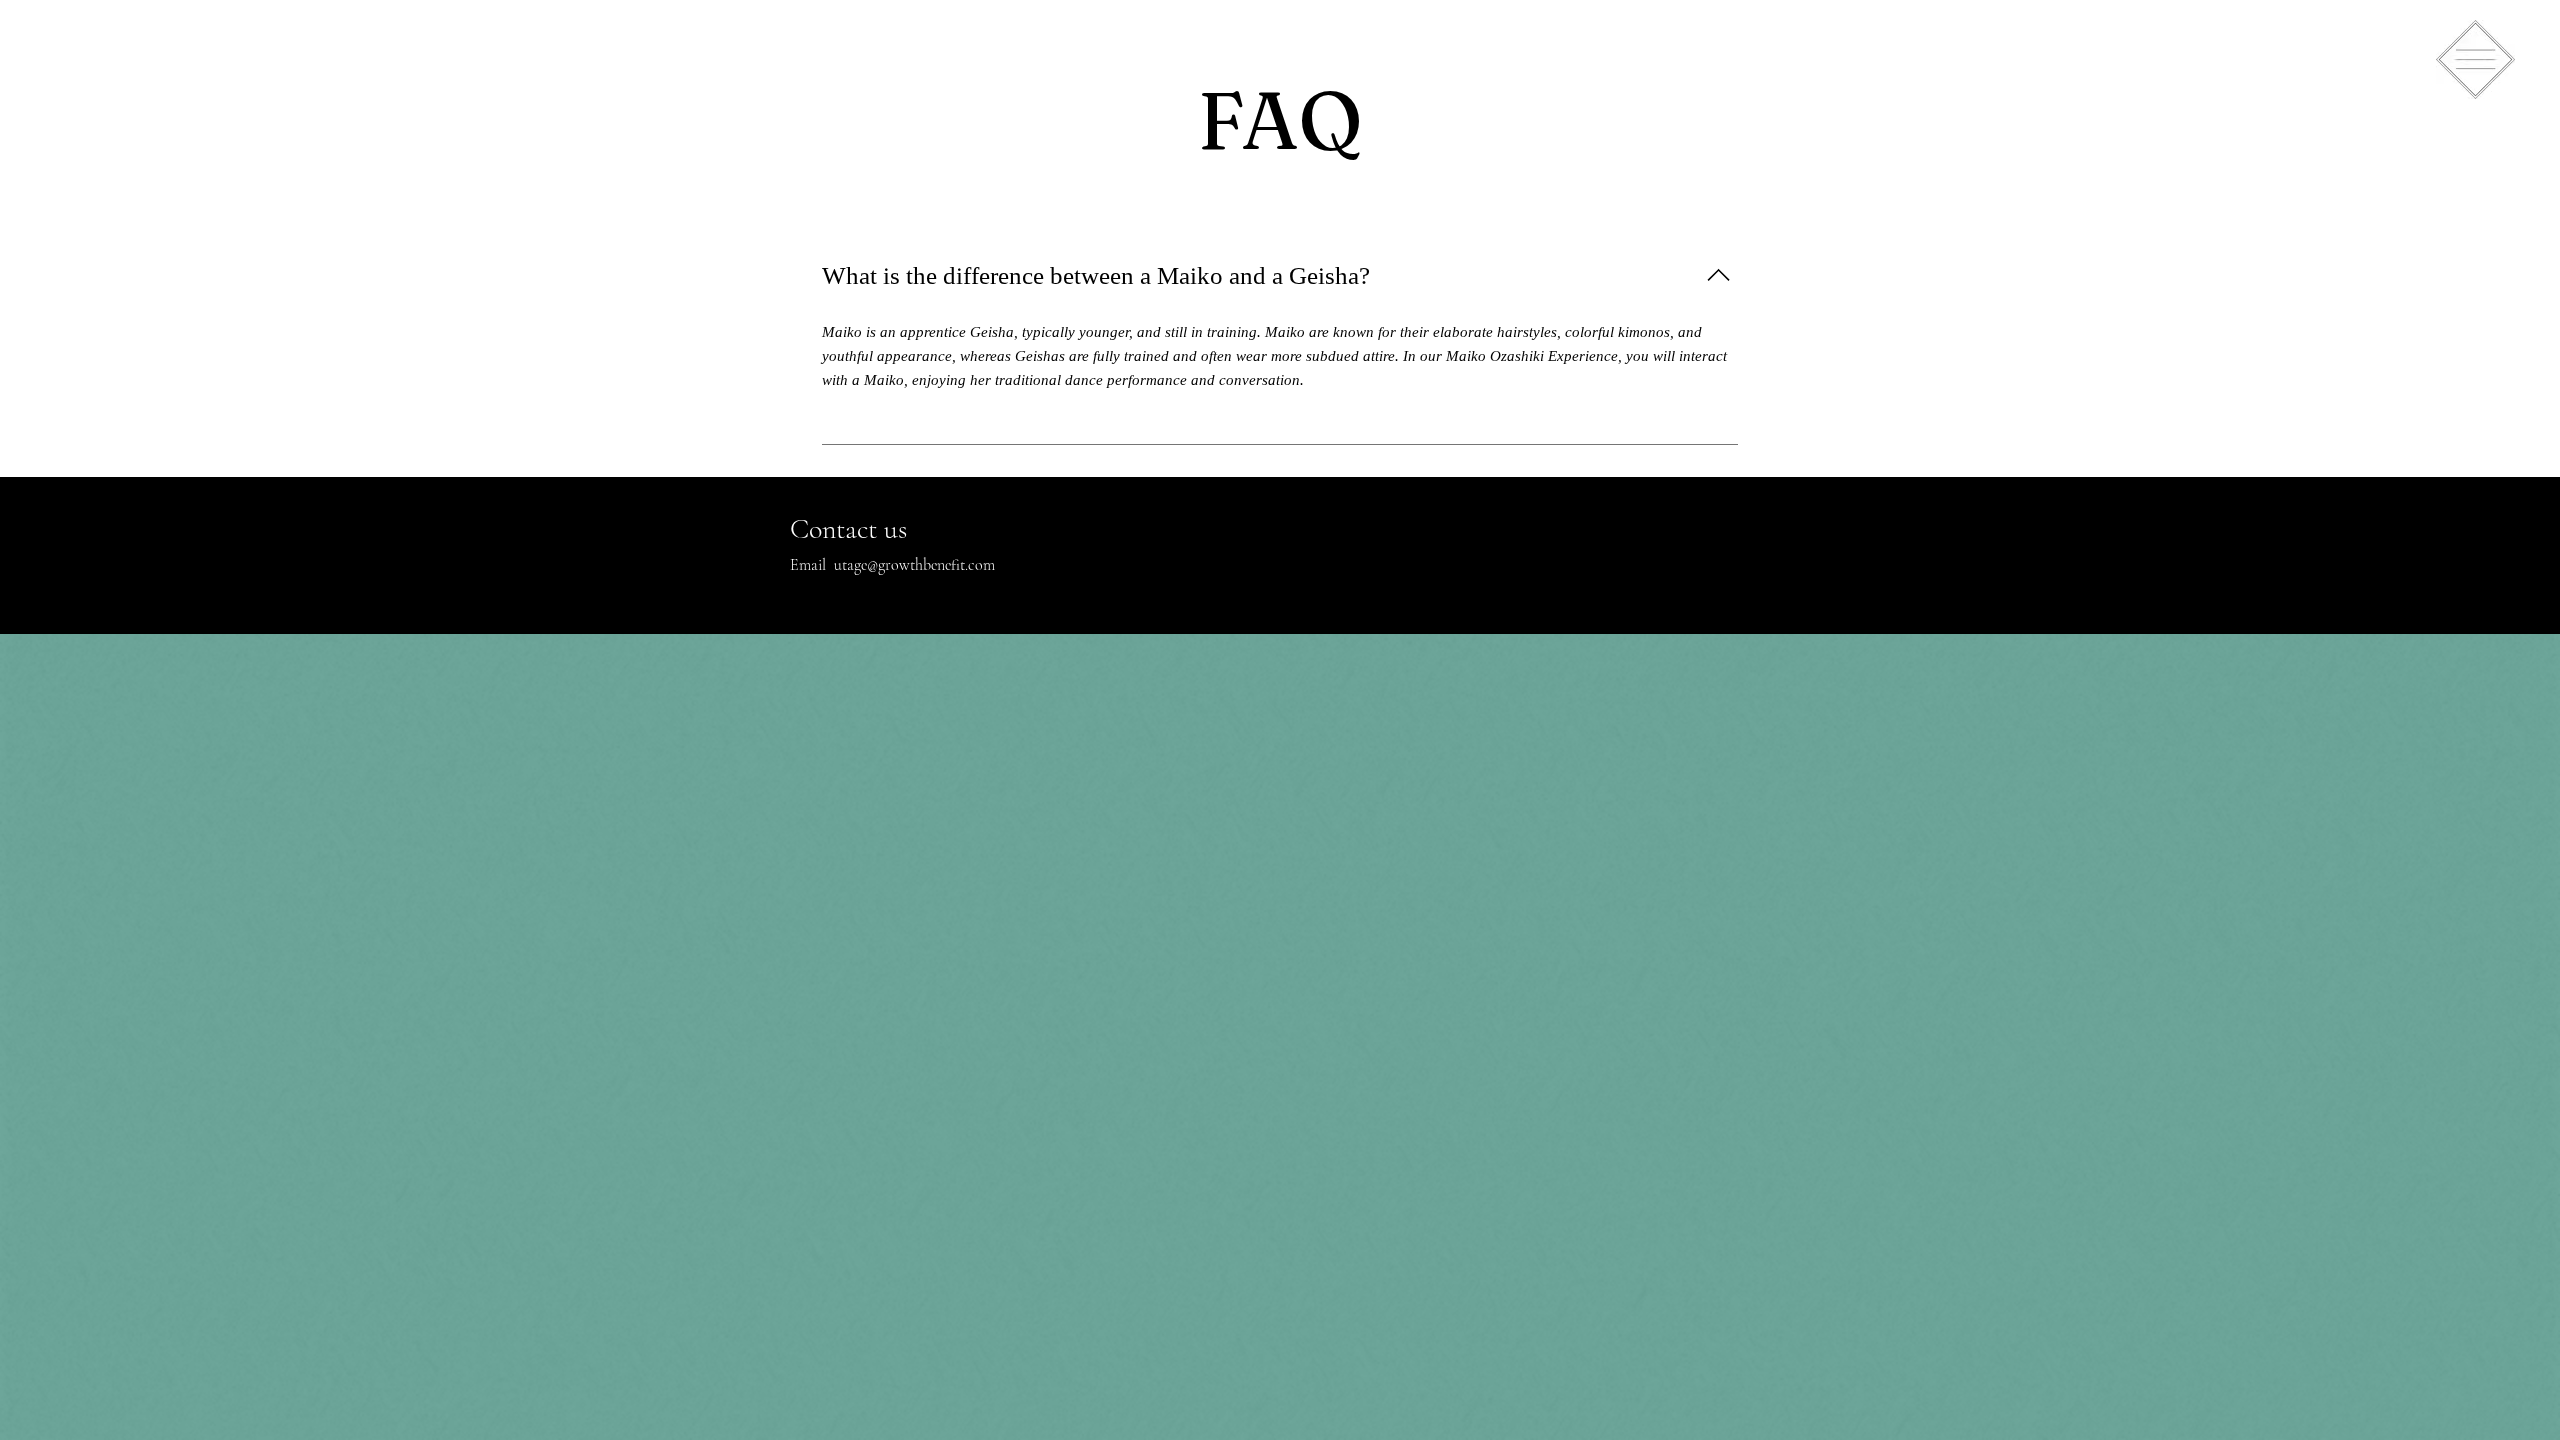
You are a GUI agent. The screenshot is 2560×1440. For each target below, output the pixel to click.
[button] (2475, 59)
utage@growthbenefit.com (914, 565)
